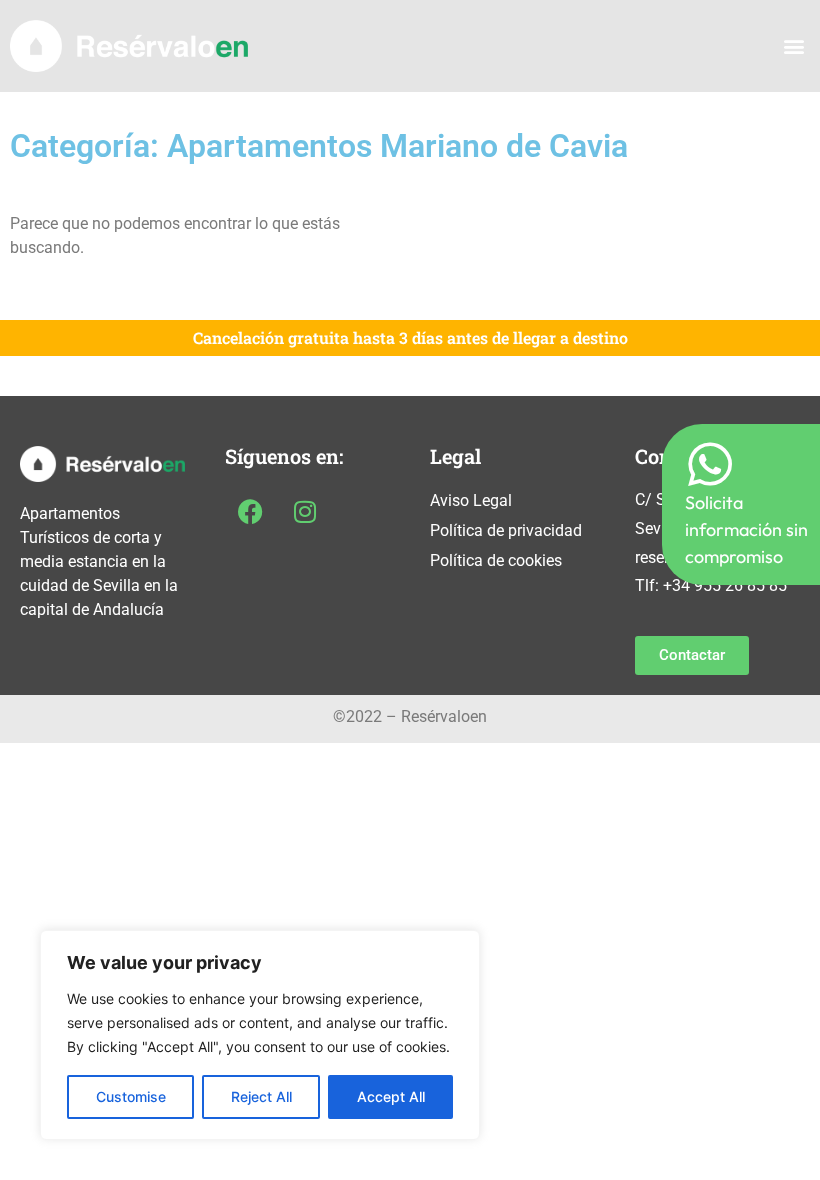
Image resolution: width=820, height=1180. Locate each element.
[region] (260, 1035)
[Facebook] (250, 511)
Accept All (391, 1096)
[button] (793, 46)
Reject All (261, 1096)
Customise (131, 1096)
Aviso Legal (471, 500)
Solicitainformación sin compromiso (746, 529)
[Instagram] (305, 511)
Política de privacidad (506, 530)
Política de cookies (496, 560)
